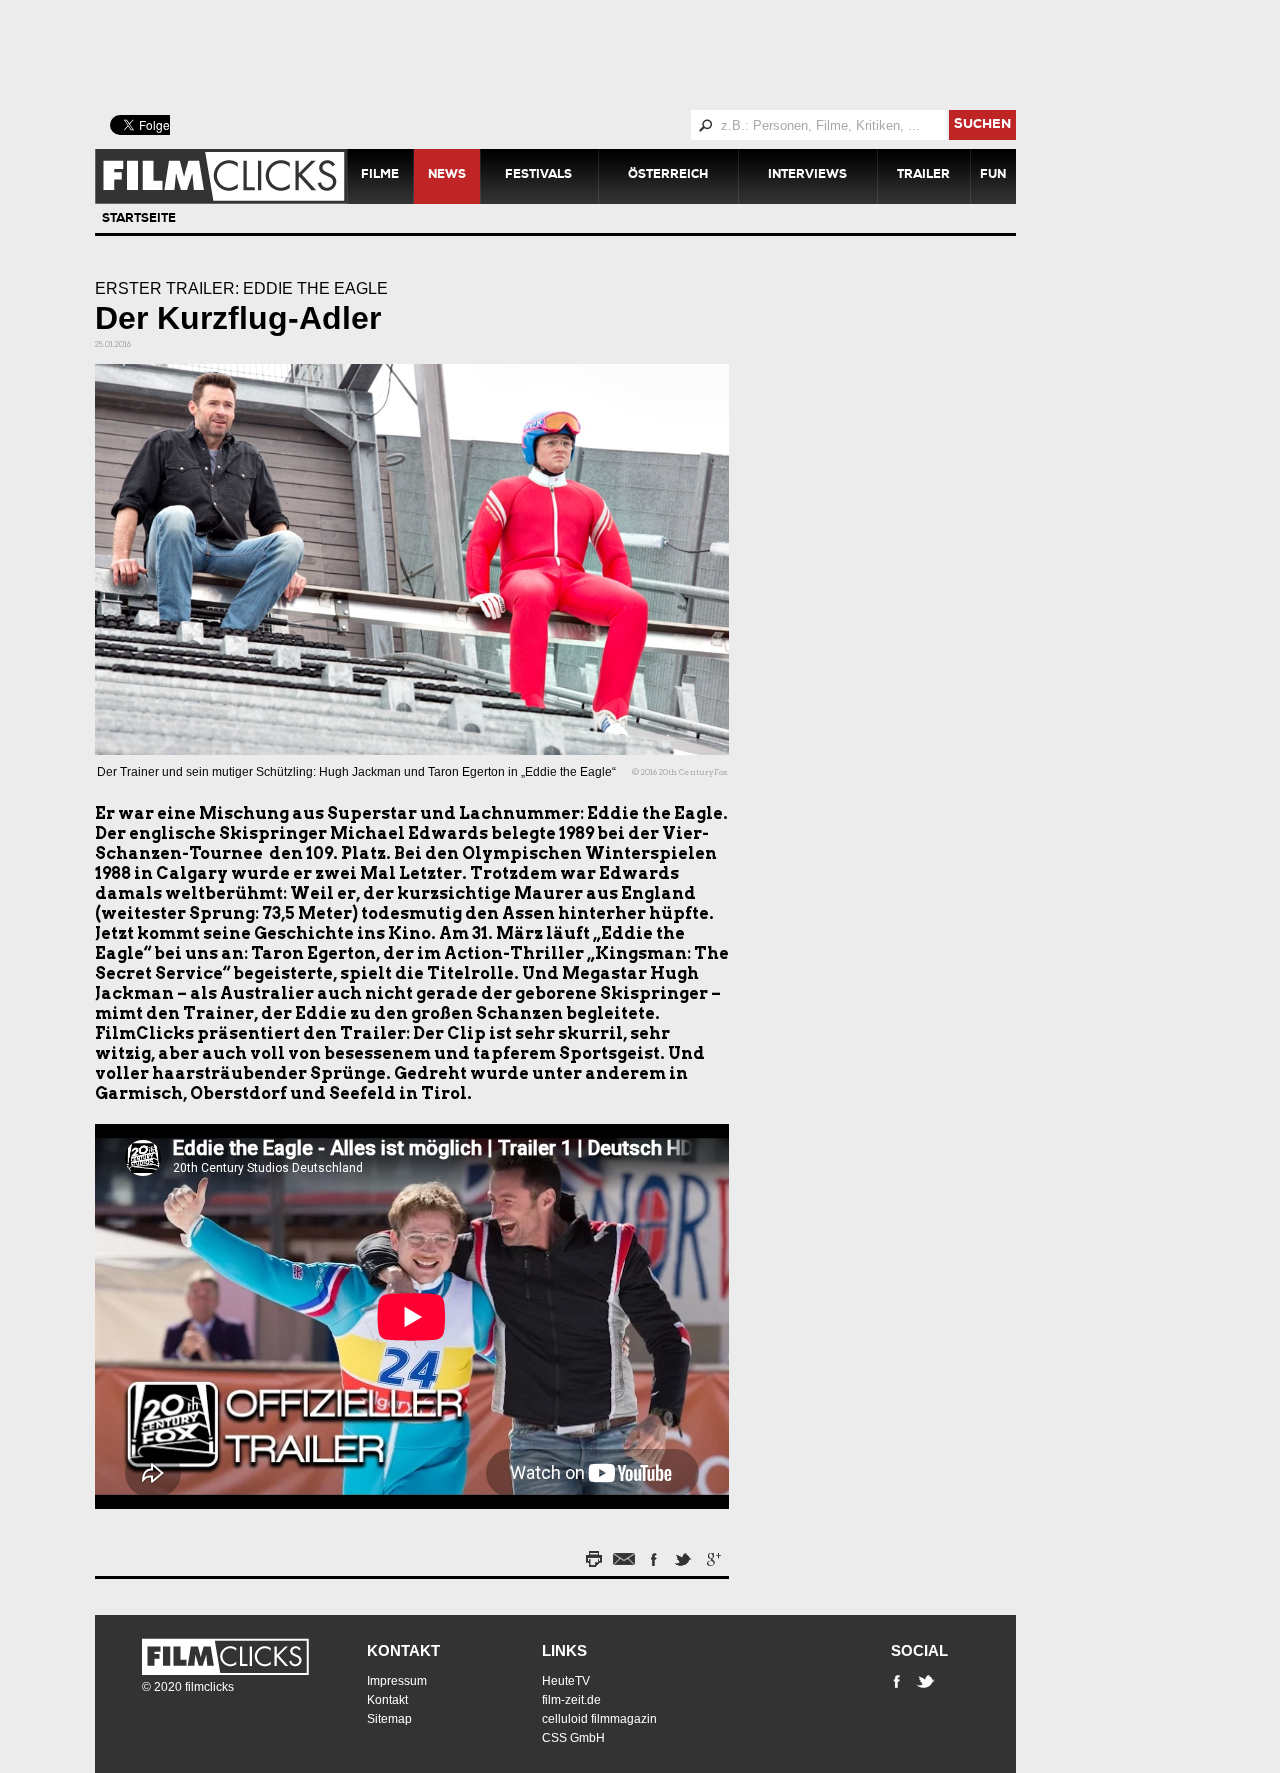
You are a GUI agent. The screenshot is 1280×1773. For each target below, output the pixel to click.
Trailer (923, 176)
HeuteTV (566, 1681)
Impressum (397, 1681)
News (447, 176)
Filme (380, 176)
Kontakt (403, 1650)
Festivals (538, 176)
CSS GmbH (573, 1738)
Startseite (139, 220)
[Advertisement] (580, 55)
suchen (982, 125)
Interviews (807, 176)
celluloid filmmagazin (599, 1719)
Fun (993, 176)
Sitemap (389, 1719)
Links (564, 1650)
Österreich (668, 176)
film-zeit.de (571, 1700)
